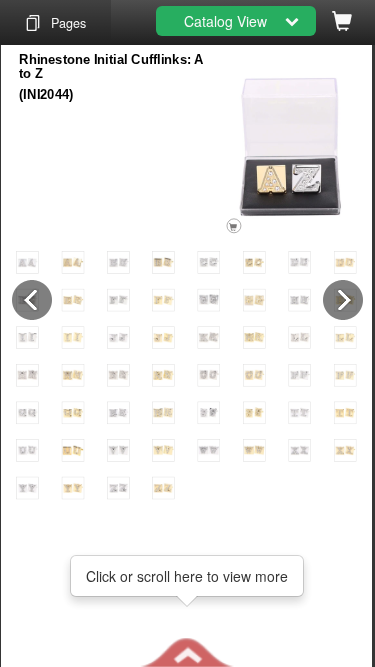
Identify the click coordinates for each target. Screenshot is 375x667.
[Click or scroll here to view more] (186, 652)
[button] (186, 652)
